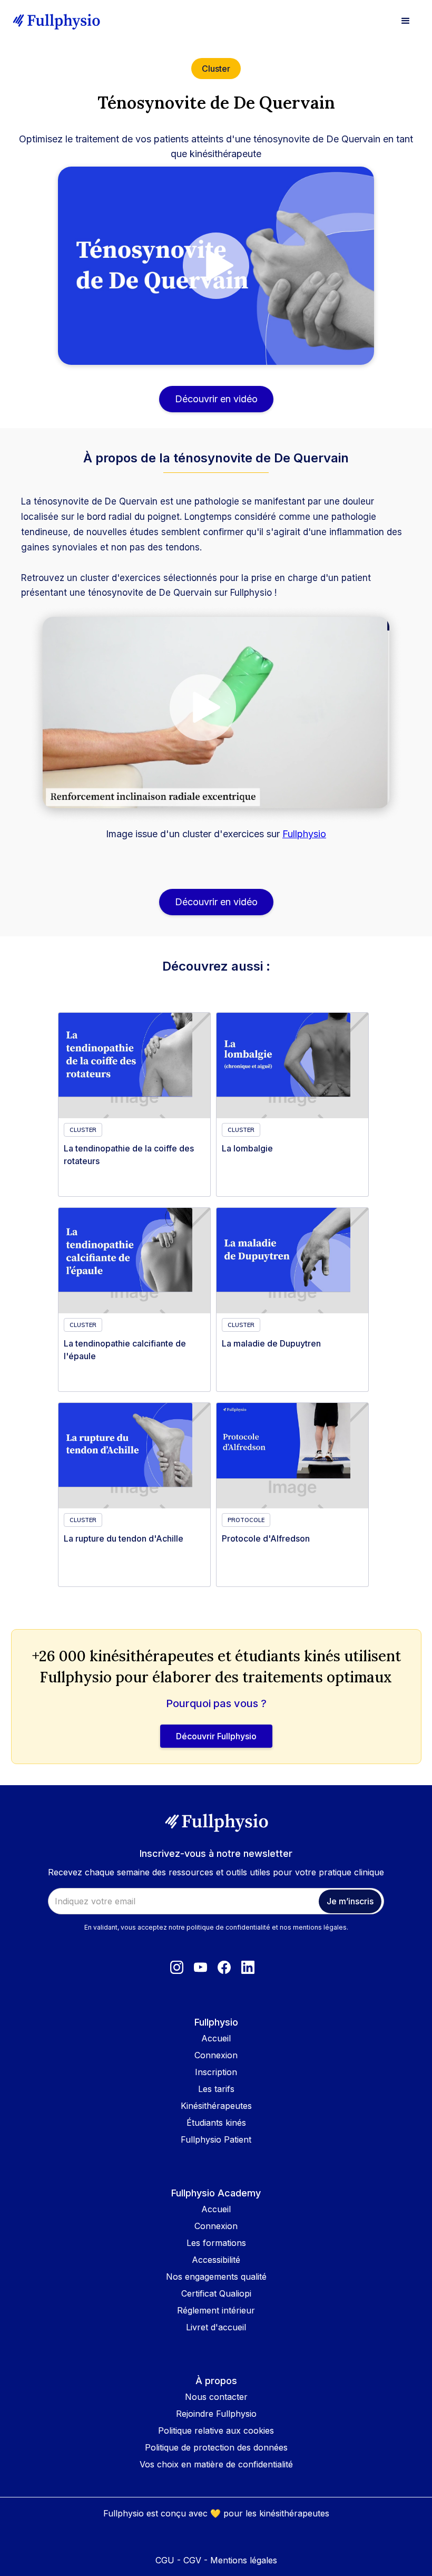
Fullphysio (304, 834)
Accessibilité (216, 2260)
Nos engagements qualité (216, 2277)
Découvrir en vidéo (216, 399)
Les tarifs (216, 2089)
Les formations (216, 2243)
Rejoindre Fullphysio (216, 2414)
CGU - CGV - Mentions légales (216, 2560)
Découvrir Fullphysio (216, 1736)
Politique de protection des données (216, 2447)
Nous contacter (216, 2397)
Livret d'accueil (216, 2327)
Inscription (216, 2072)
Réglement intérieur (216, 2310)
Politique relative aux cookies (216, 2430)
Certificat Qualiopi (216, 2293)
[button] (406, 21)
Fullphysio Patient (216, 2139)
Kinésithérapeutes (216, 2106)
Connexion (216, 2055)
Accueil (216, 2038)
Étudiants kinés (216, 2123)
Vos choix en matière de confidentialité (216, 2464)
